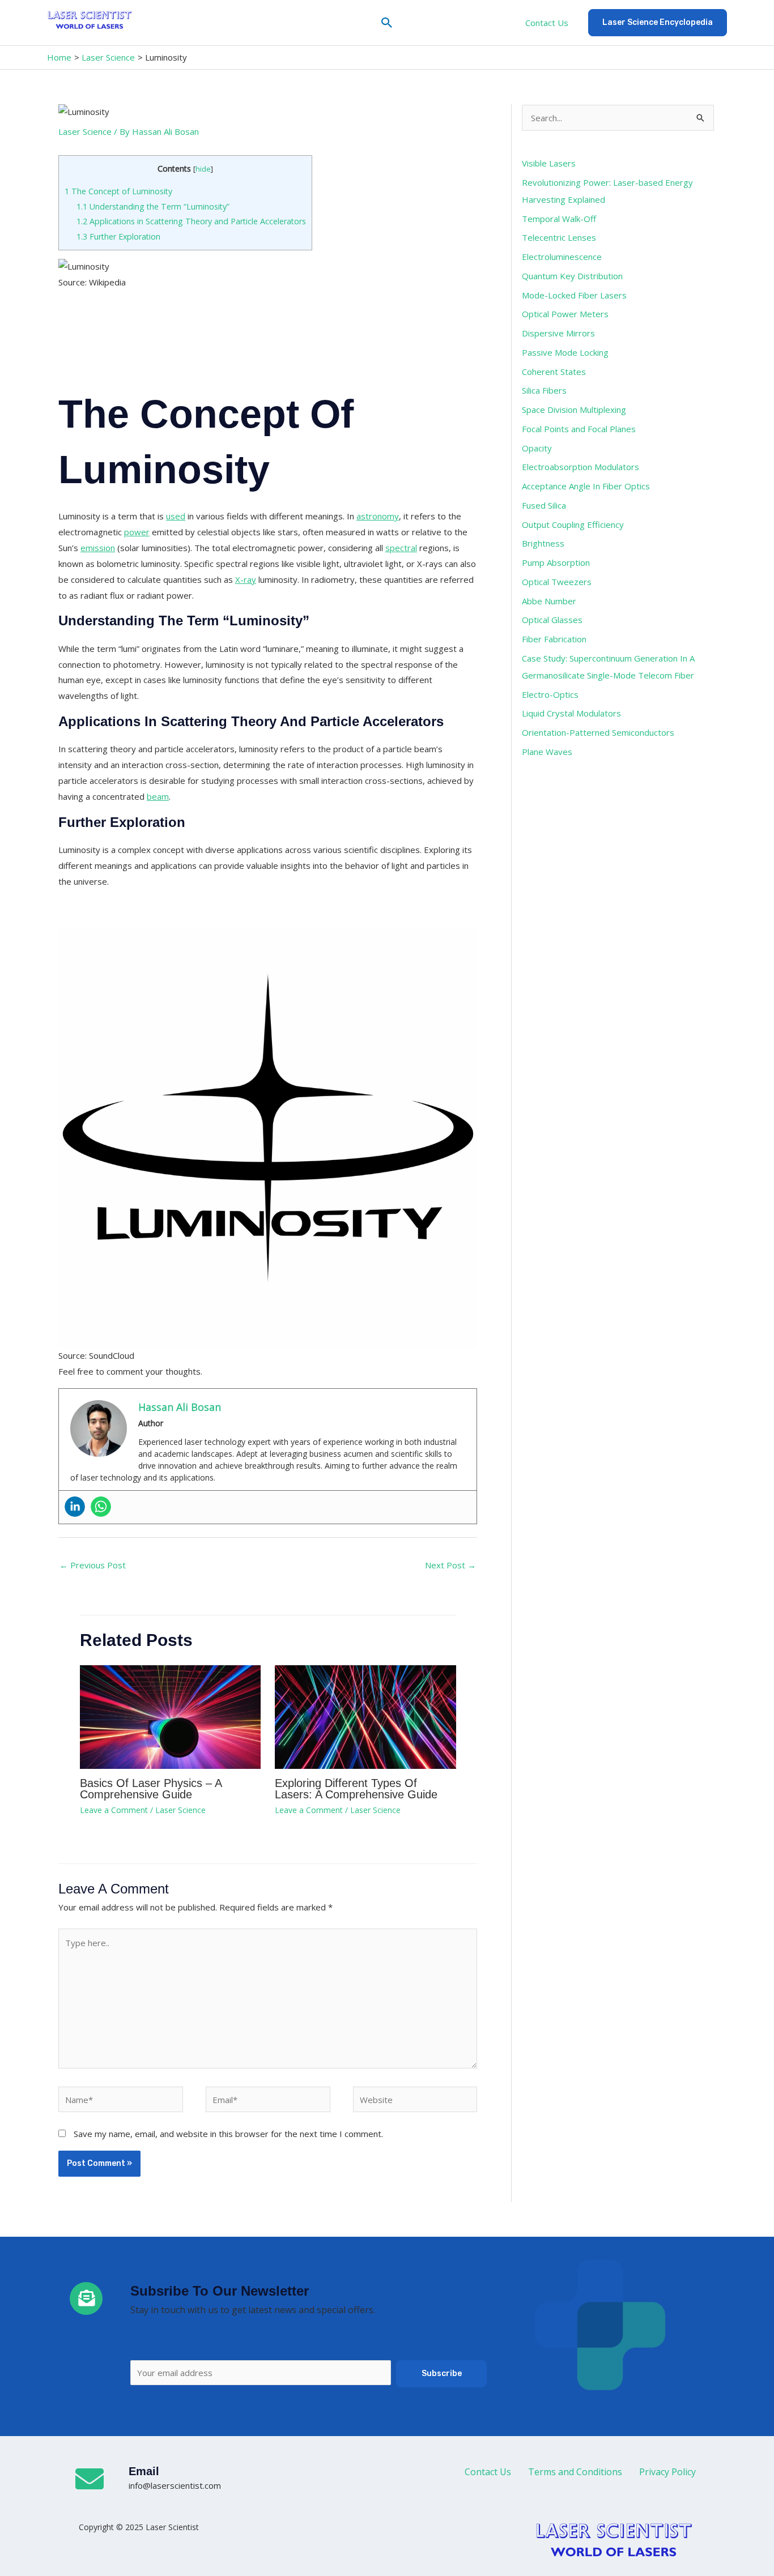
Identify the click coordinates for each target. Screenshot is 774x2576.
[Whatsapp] (101, 1507)
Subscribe (442, 2374)
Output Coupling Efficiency (573, 524)
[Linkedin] (75, 1507)
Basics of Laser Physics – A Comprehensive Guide (151, 1789)
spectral (401, 548)
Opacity (537, 448)
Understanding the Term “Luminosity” (153, 206)
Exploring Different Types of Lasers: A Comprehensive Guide (356, 1789)
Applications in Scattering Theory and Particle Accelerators (191, 221)
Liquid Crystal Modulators (571, 713)
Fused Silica (544, 505)
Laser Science (85, 131)
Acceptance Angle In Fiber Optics (586, 486)
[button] (387, 23)
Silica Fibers (544, 390)
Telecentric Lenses (559, 237)
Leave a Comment (114, 1810)
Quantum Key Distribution (572, 276)
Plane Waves (547, 752)
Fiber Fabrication (554, 639)
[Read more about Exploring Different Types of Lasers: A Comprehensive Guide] (365, 1716)
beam (158, 796)
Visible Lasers (549, 163)
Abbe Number (549, 601)
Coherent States (554, 372)
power (137, 532)
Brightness (543, 543)
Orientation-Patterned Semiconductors (598, 732)
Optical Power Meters (565, 314)
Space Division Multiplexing (574, 410)
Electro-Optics (550, 694)
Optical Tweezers (557, 582)
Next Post (450, 1565)
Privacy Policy (667, 2472)
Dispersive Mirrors (558, 333)
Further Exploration (118, 236)
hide (203, 169)
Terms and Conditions (575, 2472)
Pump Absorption (556, 562)
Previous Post (93, 1565)
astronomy (378, 516)
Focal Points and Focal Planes (579, 429)
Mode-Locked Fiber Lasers (574, 295)
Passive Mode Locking (565, 352)
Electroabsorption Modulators (580, 467)
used (176, 516)
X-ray (246, 579)
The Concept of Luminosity (118, 191)
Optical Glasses (552, 620)
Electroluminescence (562, 257)
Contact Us (547, 23)
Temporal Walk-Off (559, 219)
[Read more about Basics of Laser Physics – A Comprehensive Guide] (171, 1716)
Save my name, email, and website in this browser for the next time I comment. (228, 2134)
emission (98, 548)
